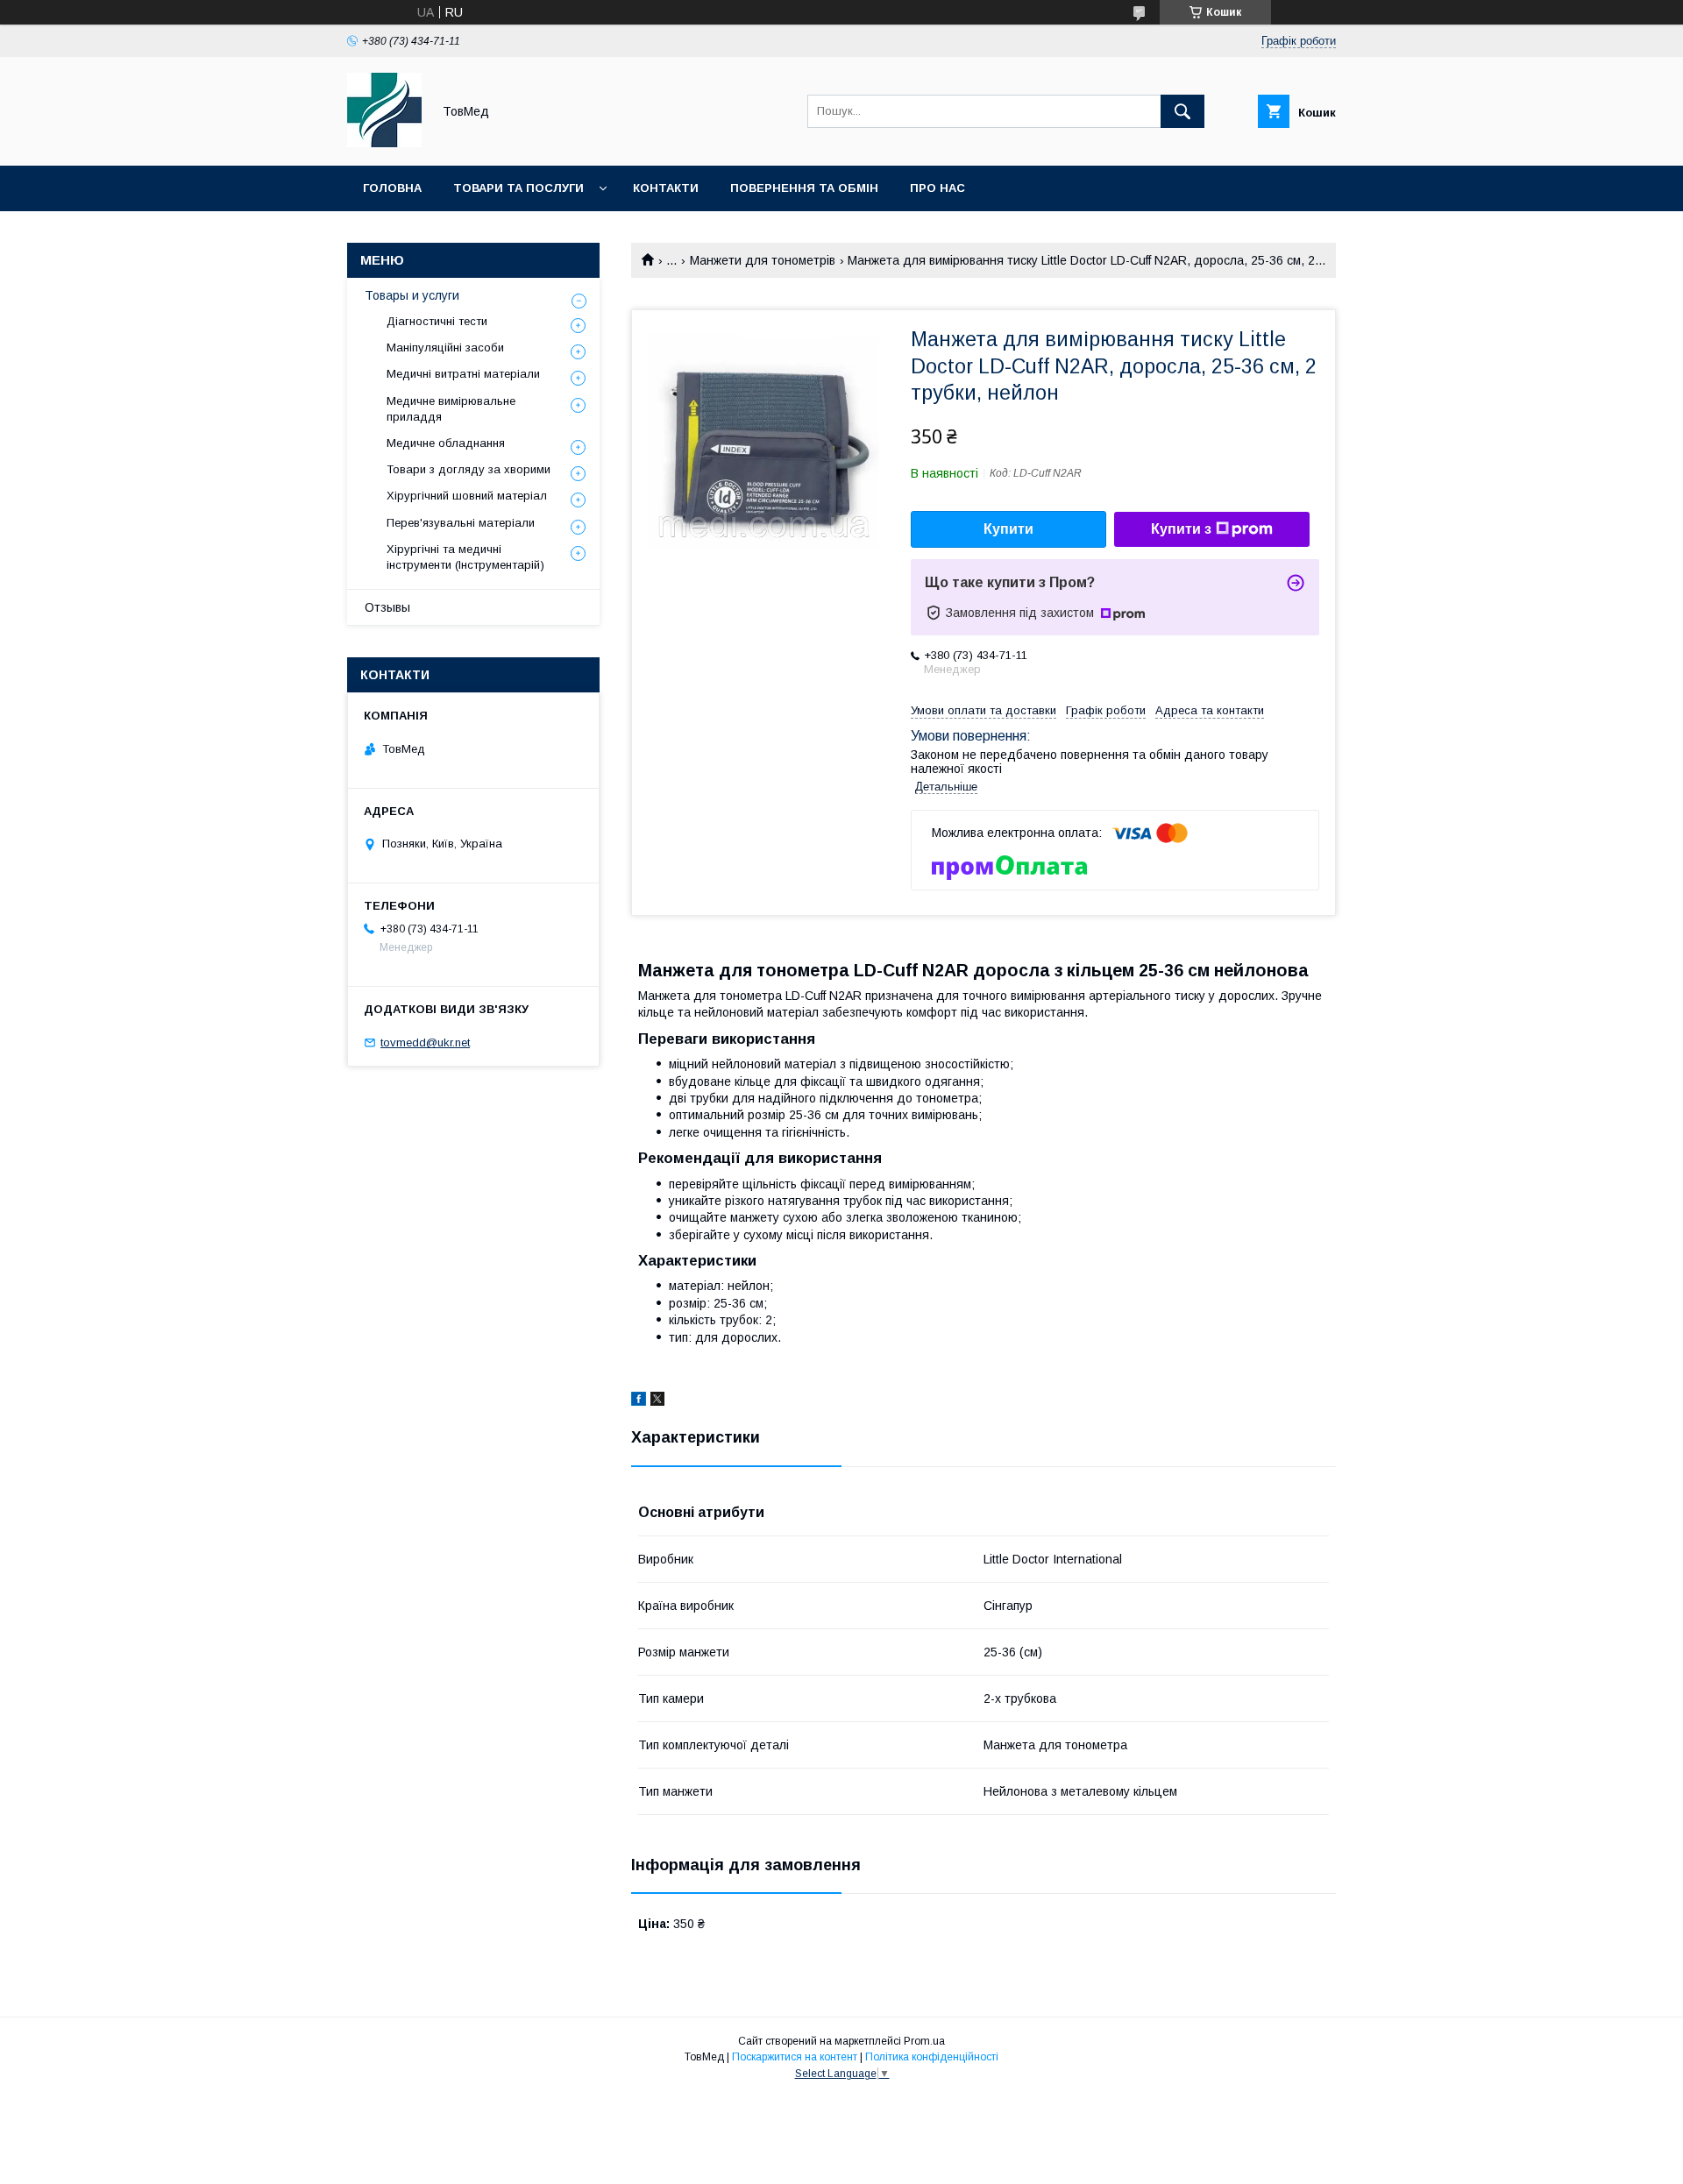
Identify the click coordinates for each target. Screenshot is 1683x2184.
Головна (392, 188)
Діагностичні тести (437, 321)
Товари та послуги (518, 188)
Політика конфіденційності (932, 2057)
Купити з (1181, 529)
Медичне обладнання (446, 443)
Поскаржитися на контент (795, 2057)
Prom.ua (924, 2041)
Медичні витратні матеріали (463, 374)
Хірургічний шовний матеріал (467, 496)
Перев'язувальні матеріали (461, 523)
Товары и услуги (412, 295)
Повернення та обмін (804, 188)
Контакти (666, 188)
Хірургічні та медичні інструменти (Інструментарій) (465, 557)
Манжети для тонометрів (763, 260)
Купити (1008, 529)
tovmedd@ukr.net (425, 1042)
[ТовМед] (384, 143)
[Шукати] (1182, 111)
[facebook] (639, 1401)
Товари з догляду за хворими (469, 469)
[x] (657, 1401)
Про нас (937, 188)
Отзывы (387, 607)
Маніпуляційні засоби (445, 347)
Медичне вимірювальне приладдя (451, 409)
